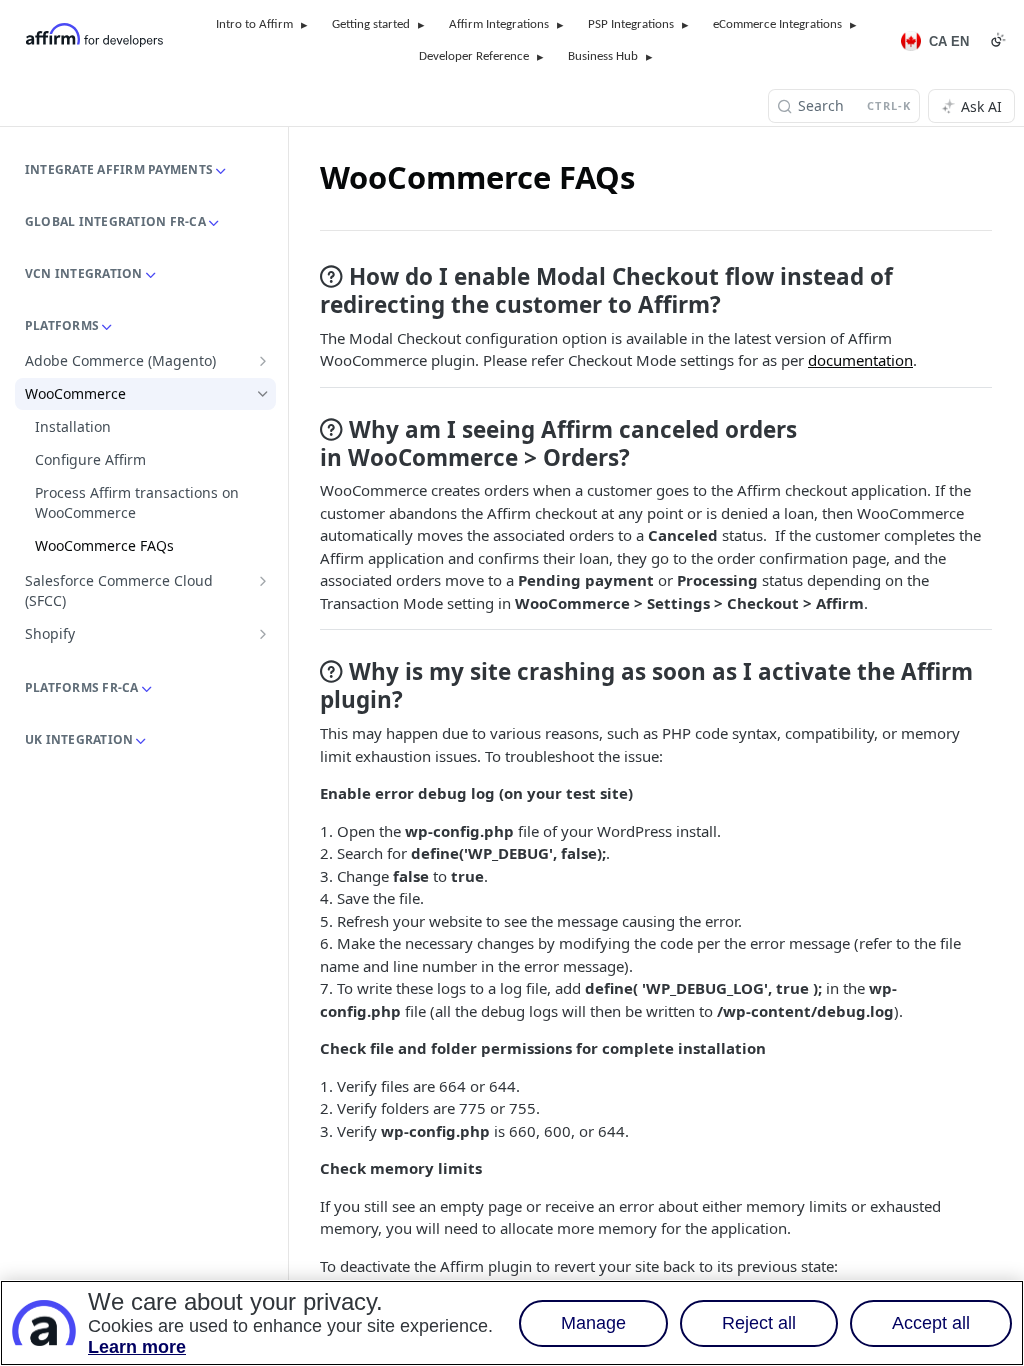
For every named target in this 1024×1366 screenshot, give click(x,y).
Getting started (371, 24)
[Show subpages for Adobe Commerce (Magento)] (263, 361)
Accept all (931, 1323)
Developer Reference (474, 56)
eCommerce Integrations (777, 24)
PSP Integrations (631, 24)
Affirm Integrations (499, 24)
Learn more (137, 1347)
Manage (593, 1323)
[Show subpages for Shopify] (263, 634)
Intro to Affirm (254, 24)
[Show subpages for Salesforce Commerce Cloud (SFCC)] (263, 581)
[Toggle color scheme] (998, 40)
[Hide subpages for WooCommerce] (263, 394)
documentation (860, 360)
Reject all (759, 1323)
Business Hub (603, 56)
